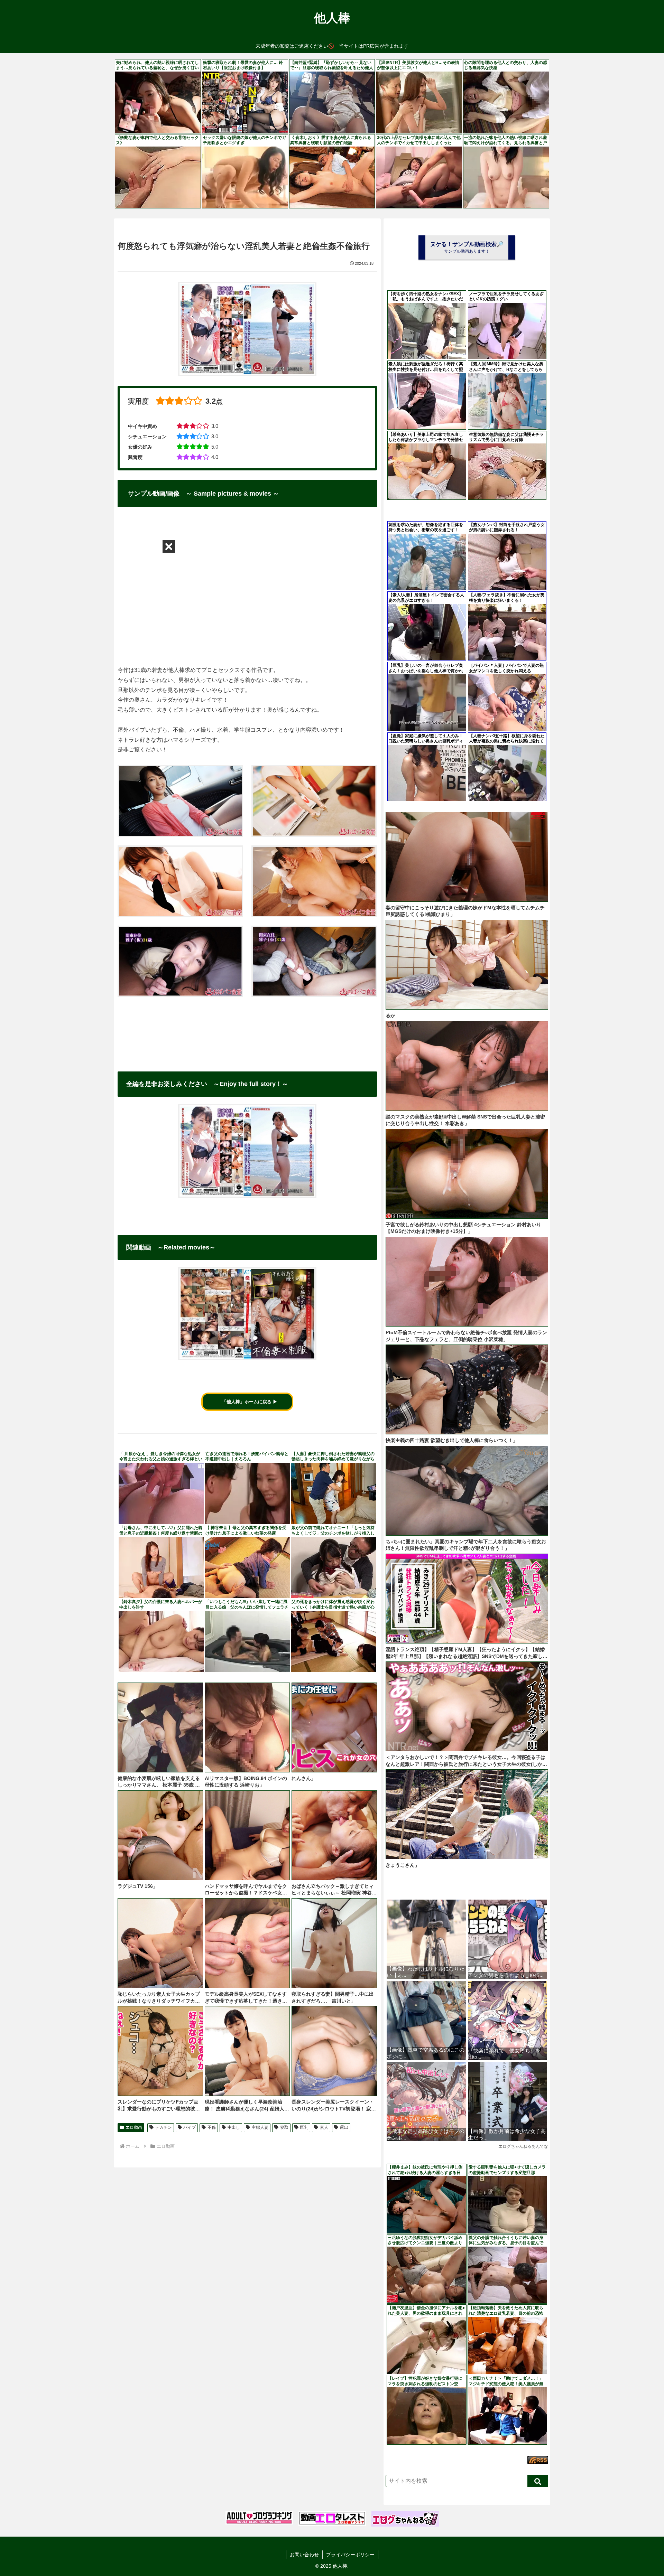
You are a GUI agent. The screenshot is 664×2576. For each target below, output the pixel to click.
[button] (538, 2481)
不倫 (212, 2127)
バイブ (190, 2127)
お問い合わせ (304, 2555)
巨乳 (304, 2127)
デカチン (164, 2127)
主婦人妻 (260, 2127)
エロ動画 (134, 2127)
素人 (324, 2127)
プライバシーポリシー (350, 2555)
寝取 (284, 2127)
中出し (234, 2127)
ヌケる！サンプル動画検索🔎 (467, 247)
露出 (344, 2127)
